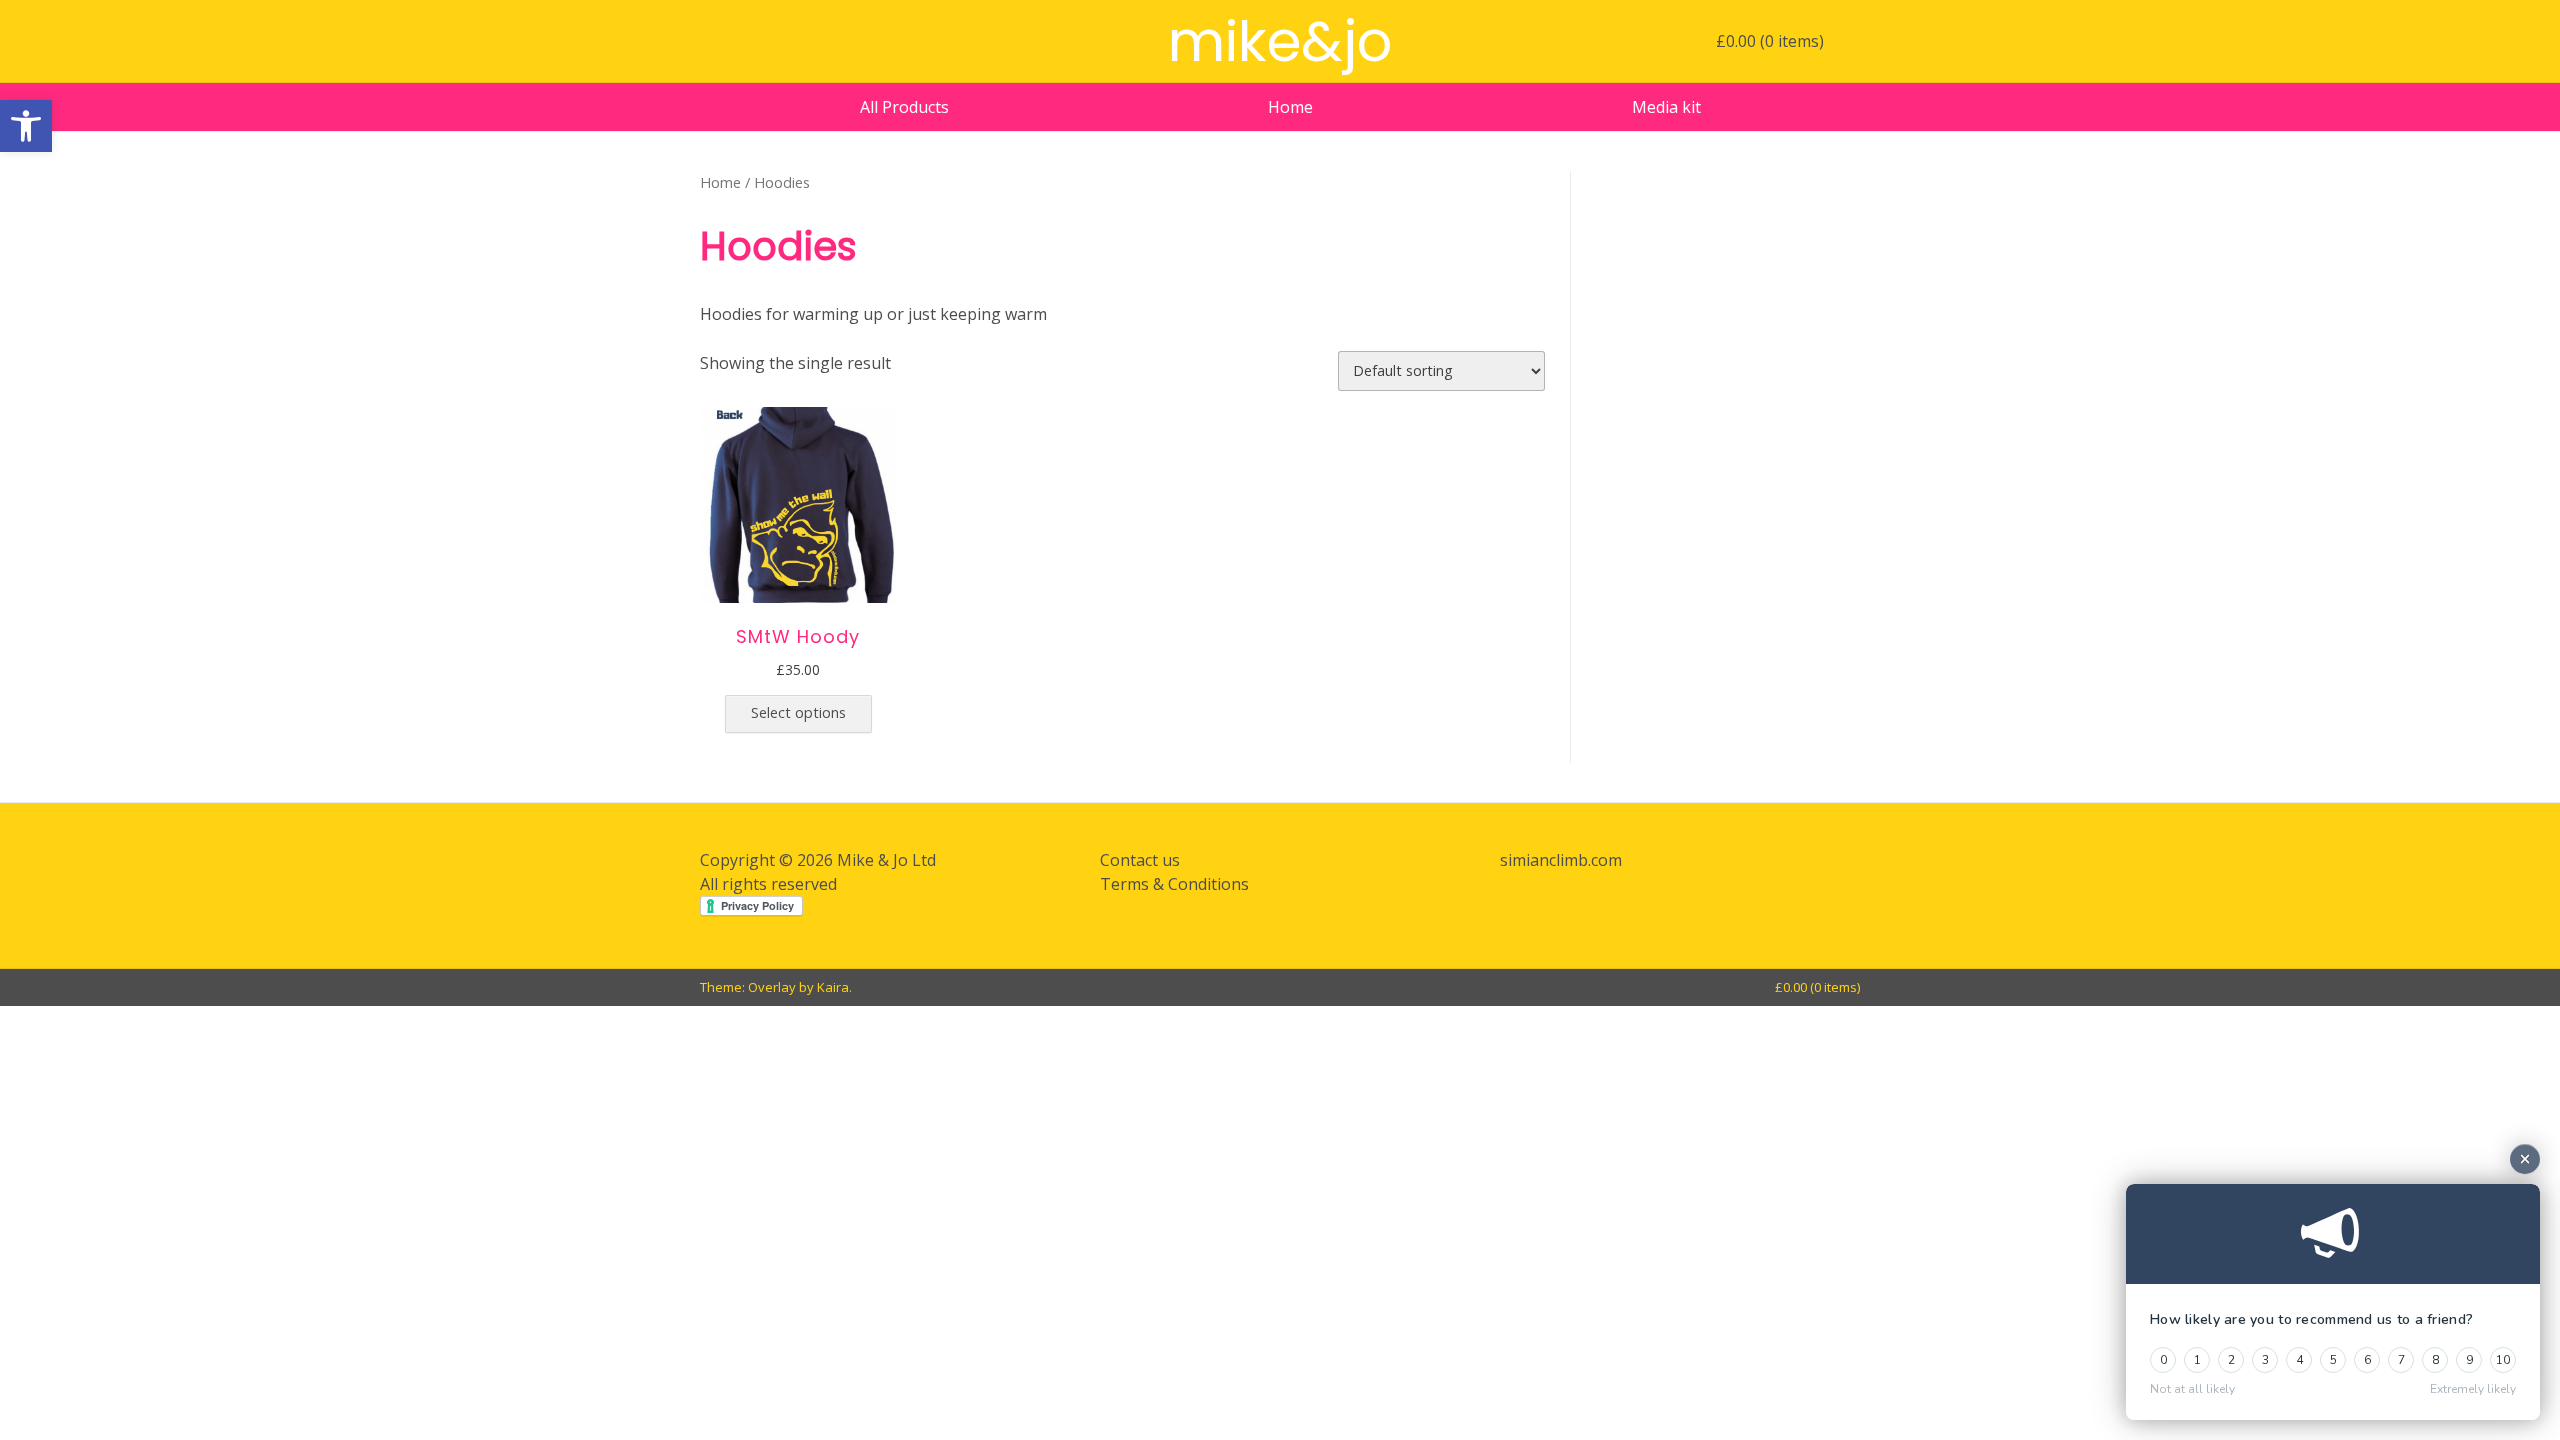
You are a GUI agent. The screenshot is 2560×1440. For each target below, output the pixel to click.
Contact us (1140, 860)
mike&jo (1280, 41)
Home (1290, 107)
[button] (26, 126)
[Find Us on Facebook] (711, 42)
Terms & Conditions (1174, 884)
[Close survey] (2525, 1159)
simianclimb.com (1561, 860)
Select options (798, 712)
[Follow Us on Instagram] (743, 42)
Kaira (833, 987)
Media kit (1666, 107)
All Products (904, 107)
